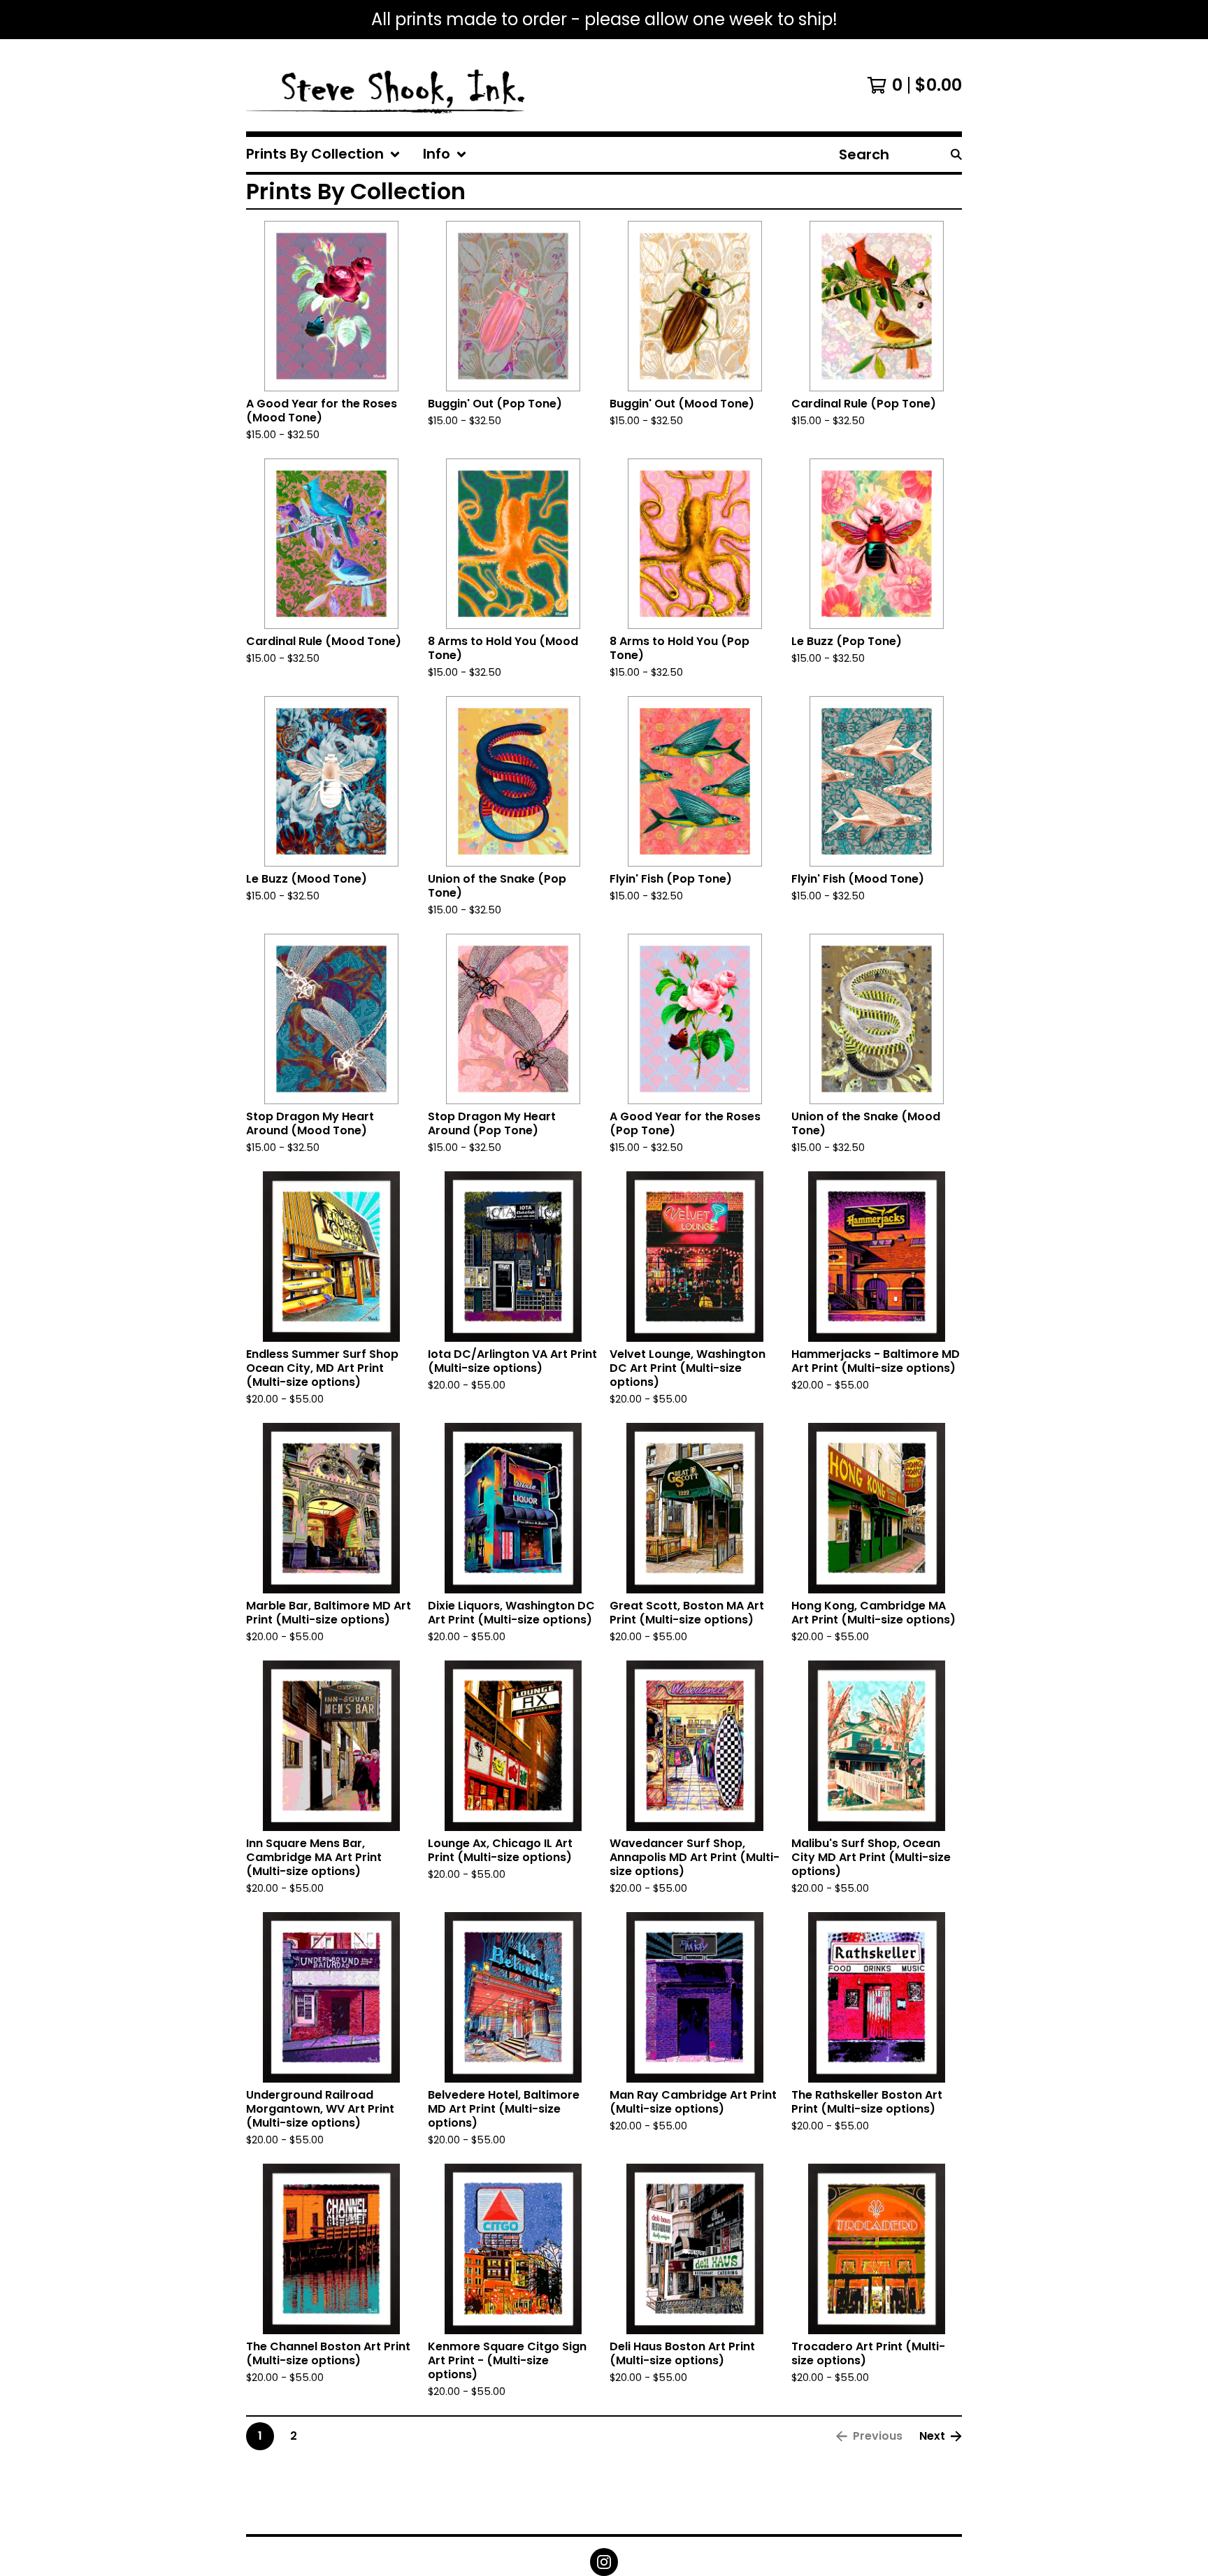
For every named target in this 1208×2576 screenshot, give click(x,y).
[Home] (387, 85)
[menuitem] (323, 154)
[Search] (956, 154)
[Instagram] (604, 2562)
